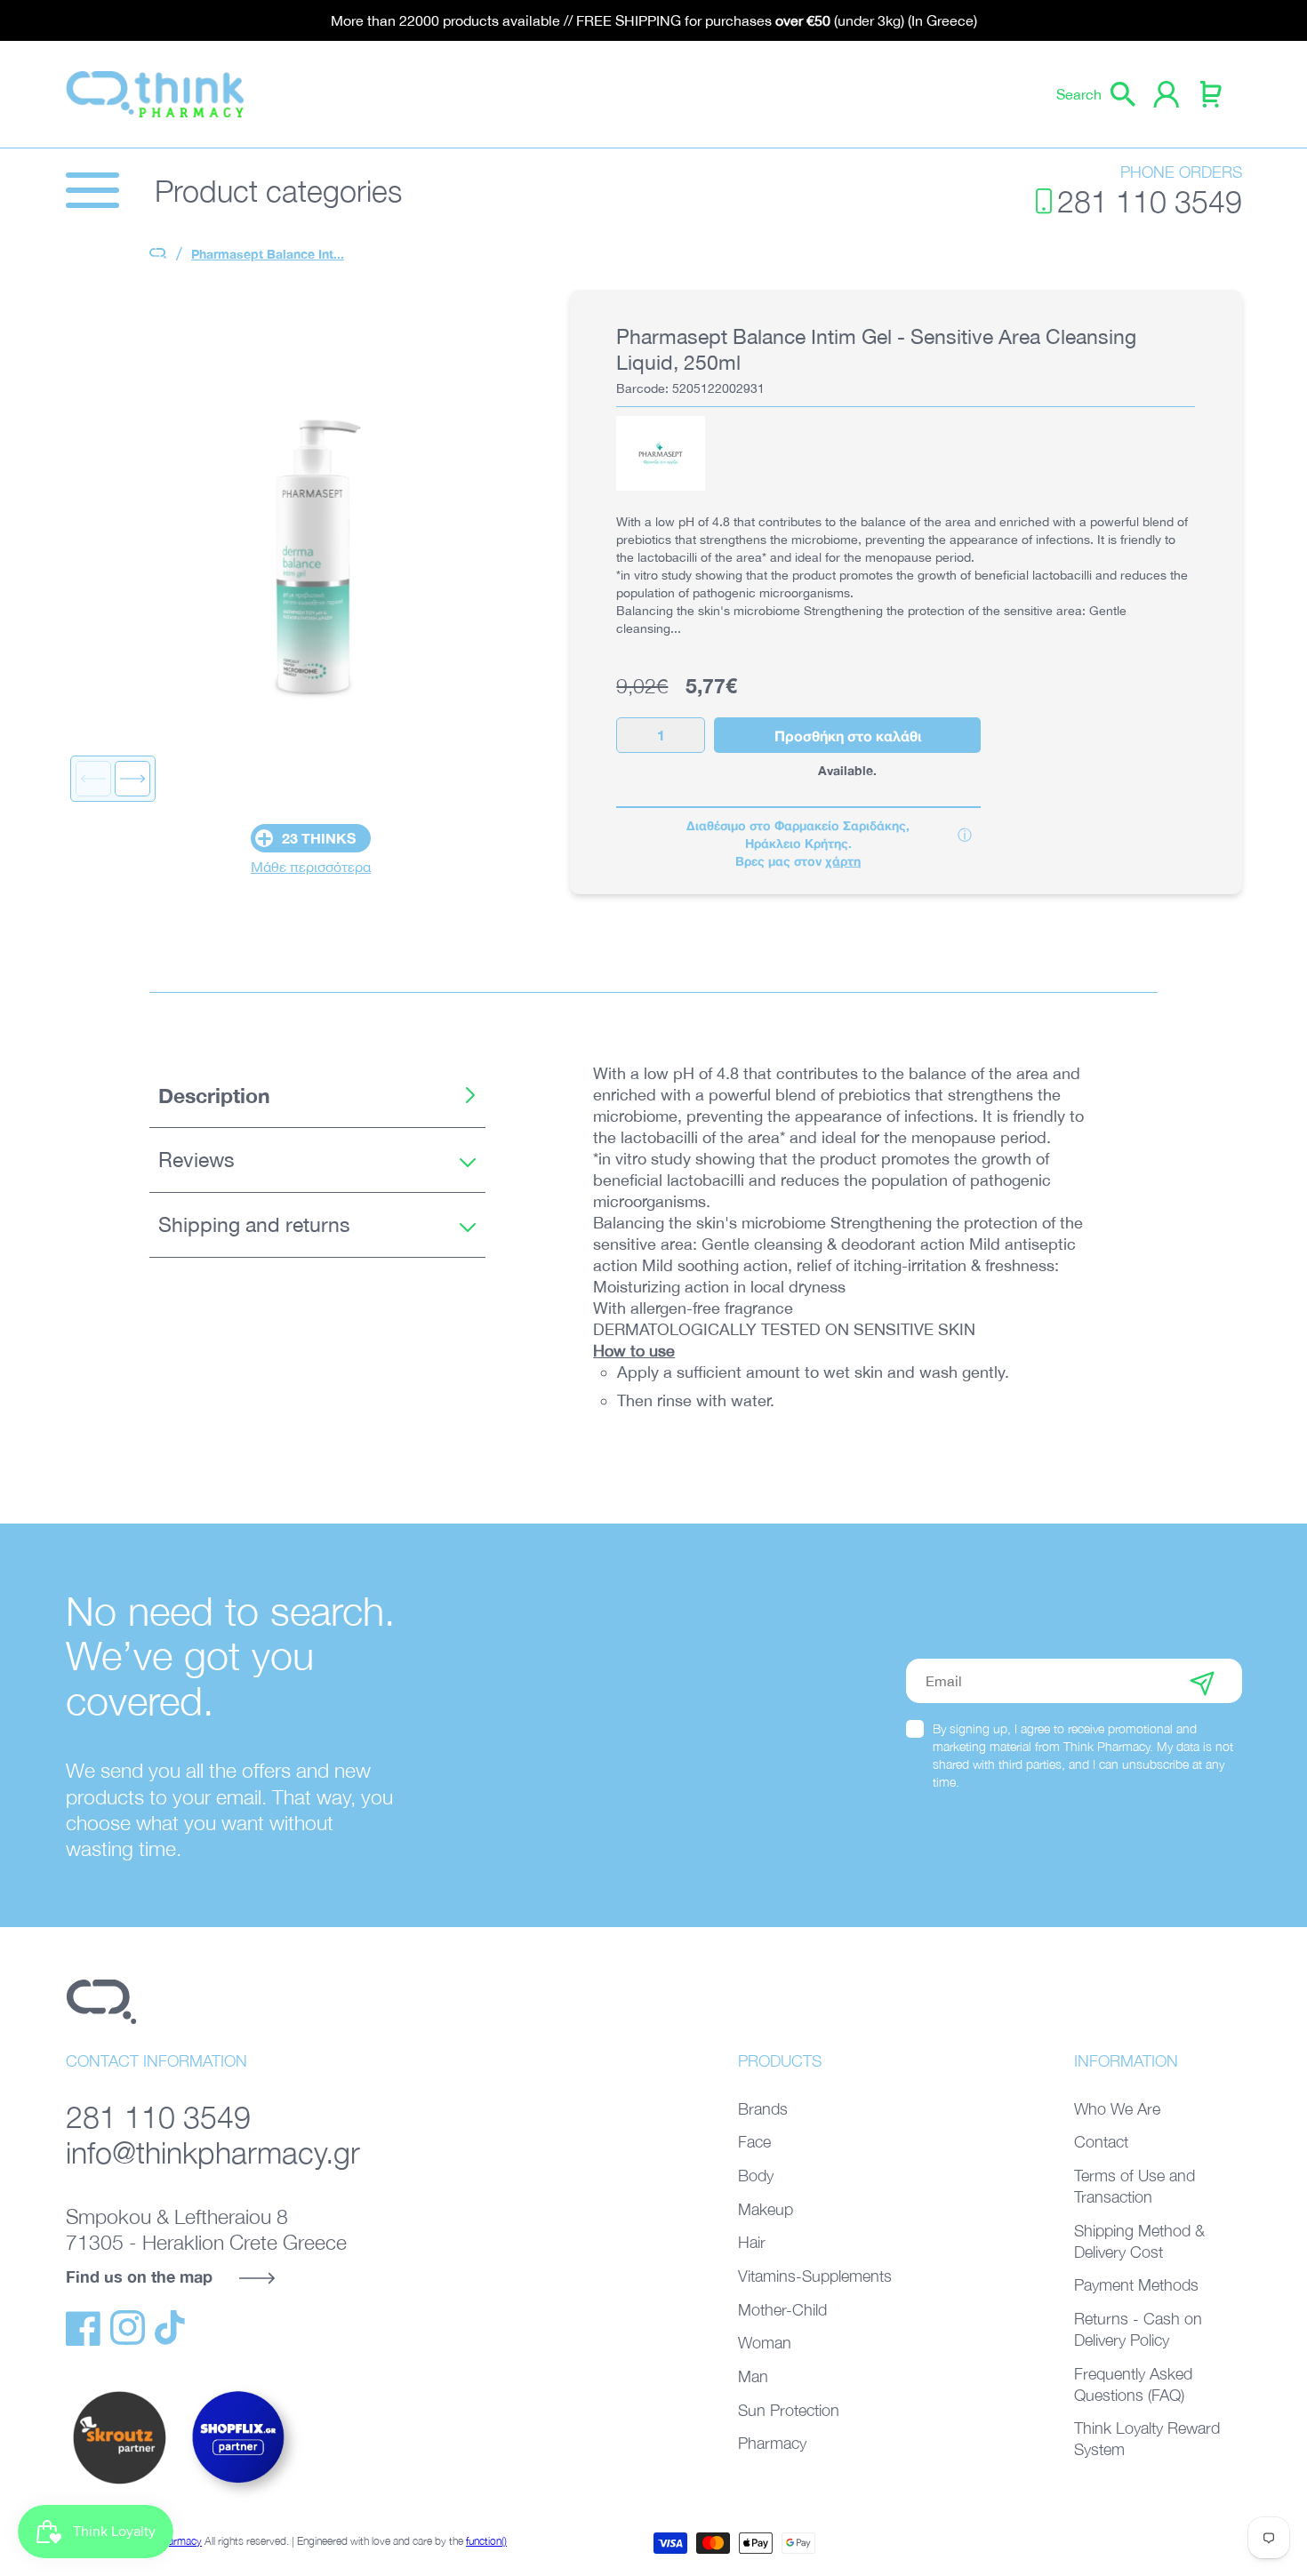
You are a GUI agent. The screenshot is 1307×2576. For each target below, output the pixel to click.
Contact (1101, 2142)
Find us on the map (139, 2276)
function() (486, 2541)
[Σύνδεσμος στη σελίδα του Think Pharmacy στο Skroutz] (119, 2485)
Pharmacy (772, 2443)
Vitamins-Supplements (815, 2276)
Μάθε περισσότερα (311, 867)
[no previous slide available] (93, 779)
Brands (763, 2109)
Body (756, 2176)
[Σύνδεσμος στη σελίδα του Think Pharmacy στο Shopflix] (239, 2499)
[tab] (317, 1096)
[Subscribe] (1202, 1681)
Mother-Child (782, 2310)
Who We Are (1117, 2109)
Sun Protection (789, 2410)
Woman (765, 2343)
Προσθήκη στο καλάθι (848, 736)
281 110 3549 (1150, 201)
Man (753, 2376)
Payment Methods (1136, 2285)
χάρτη (843, 861)
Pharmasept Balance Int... (268, 254)
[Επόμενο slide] (132, 779)
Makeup (766, 2209)
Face (754, 2142)
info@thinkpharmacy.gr (213, 2152)
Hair (752, 2242)
